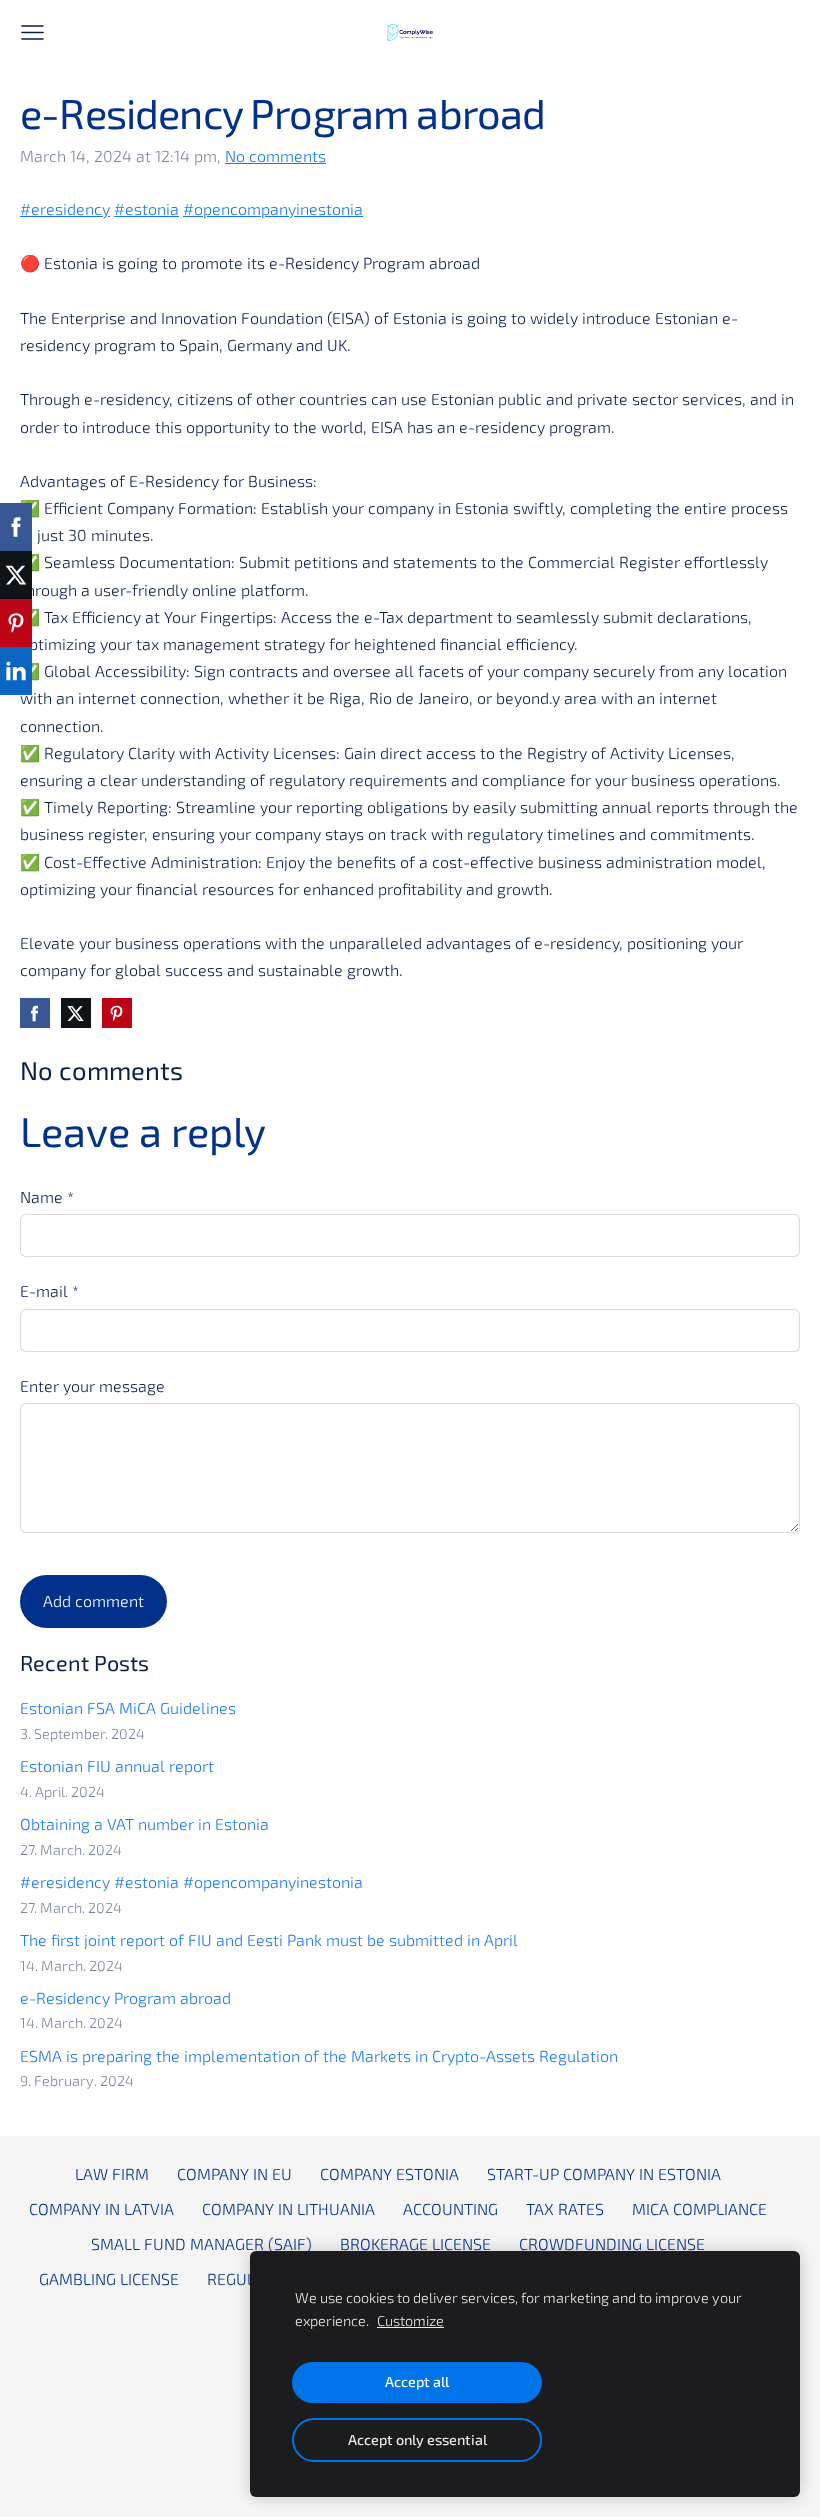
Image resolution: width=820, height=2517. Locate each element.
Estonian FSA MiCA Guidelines (128, 1707)
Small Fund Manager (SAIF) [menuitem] (201, 2243)
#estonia (146, 208)
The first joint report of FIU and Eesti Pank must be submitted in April (269, 1939)
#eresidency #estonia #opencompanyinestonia (191, 1881)
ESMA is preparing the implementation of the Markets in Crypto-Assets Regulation (319, 2055)
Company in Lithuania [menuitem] (288, 2208)
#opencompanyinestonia (273, 208)
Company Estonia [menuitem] (389, 2173)
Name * (47, 1196)
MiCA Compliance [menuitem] (699, 2208)
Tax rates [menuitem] (565, 2208)
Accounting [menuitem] (450, 2208)
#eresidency (65, 208)
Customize (410, 2320)
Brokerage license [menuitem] (415, 2243)
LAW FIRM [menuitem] (112, 2173)
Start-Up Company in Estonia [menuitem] (604, 2173)
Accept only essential (417, 2439)
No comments (275, 155)
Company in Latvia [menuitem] (101, 2208)
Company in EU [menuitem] (234, 2173)
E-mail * (49, 1290)
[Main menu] (32, 32)
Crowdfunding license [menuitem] (612, 2243)
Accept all (417, 2381)
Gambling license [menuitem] (109, 2278)
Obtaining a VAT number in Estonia (144, 1823)
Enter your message (92, 1385)
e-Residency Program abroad (125, 1997)
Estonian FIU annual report (117, 1765)
